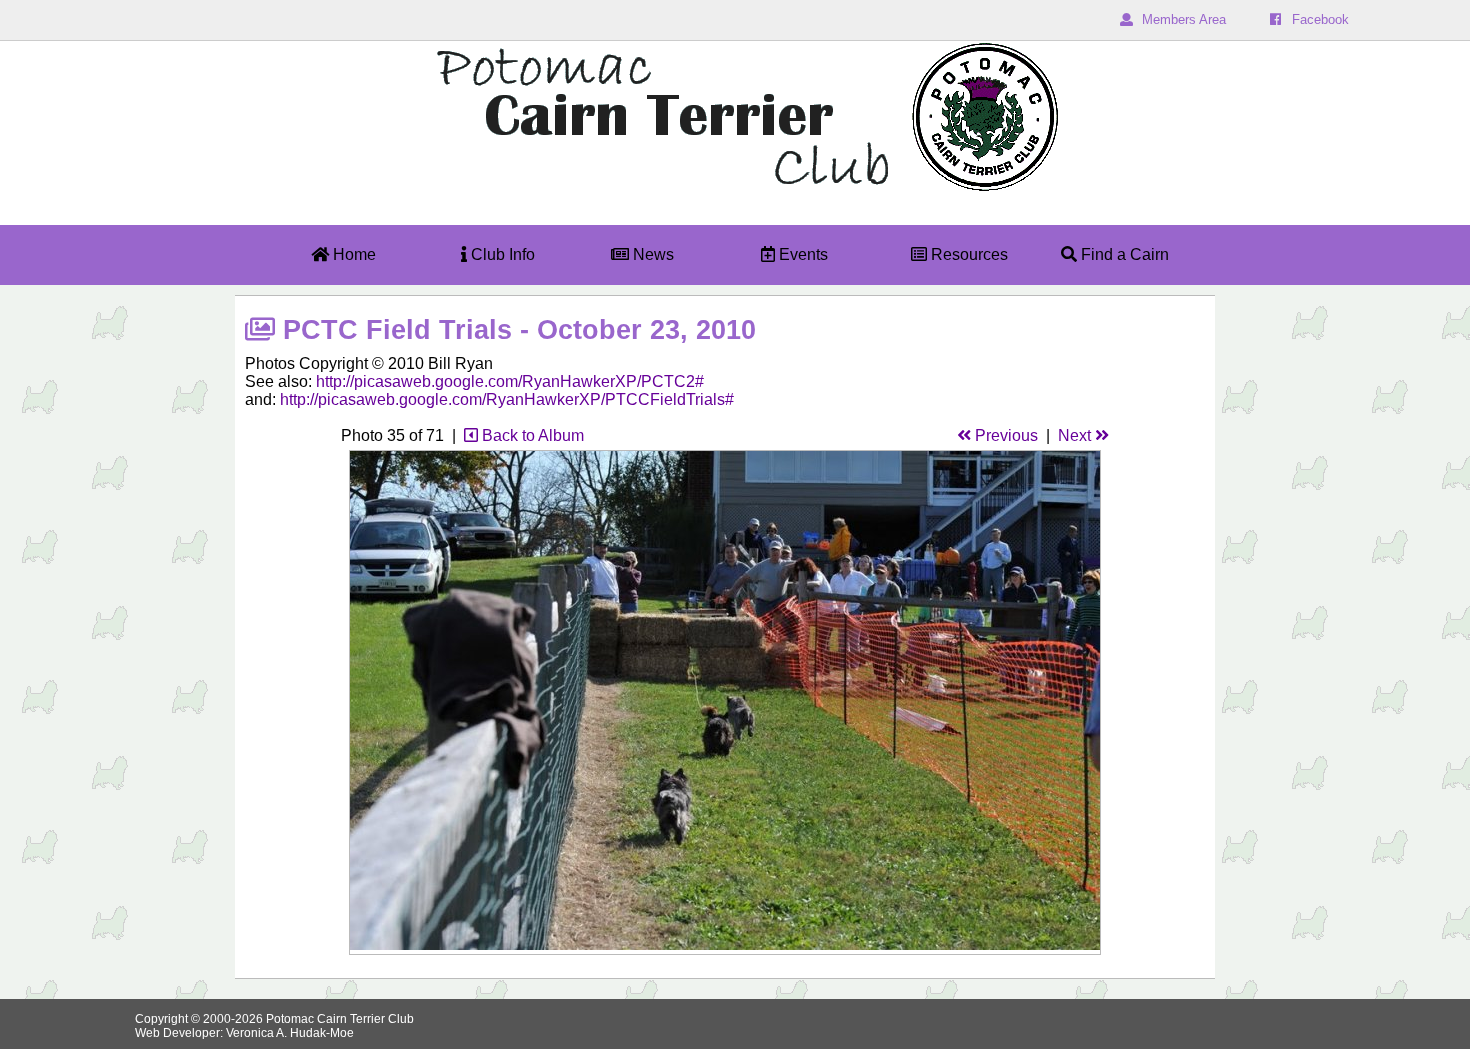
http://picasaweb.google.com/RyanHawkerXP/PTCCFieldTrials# (507, 399)
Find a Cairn (1123, 254)
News (651, 254)
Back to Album (531, 435)
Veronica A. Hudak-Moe (290, 1033)
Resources (967, 254)
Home (352, 254)
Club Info (501, 254)
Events (801, 254)
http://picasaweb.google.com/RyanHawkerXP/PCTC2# (510, 381)
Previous (1004, 435)
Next (1076, 435)
